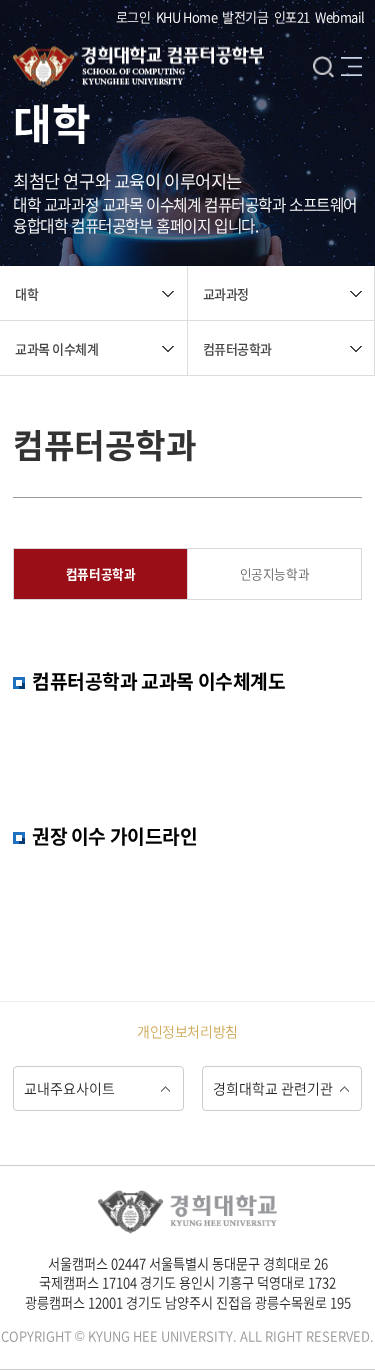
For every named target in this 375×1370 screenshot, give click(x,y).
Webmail (340, 16)
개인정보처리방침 (187, 1031)
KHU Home (187, 16)
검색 (323, 66)
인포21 (292, 16)
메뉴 (351, 66)
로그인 (133, 16)
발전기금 (245, 16)
